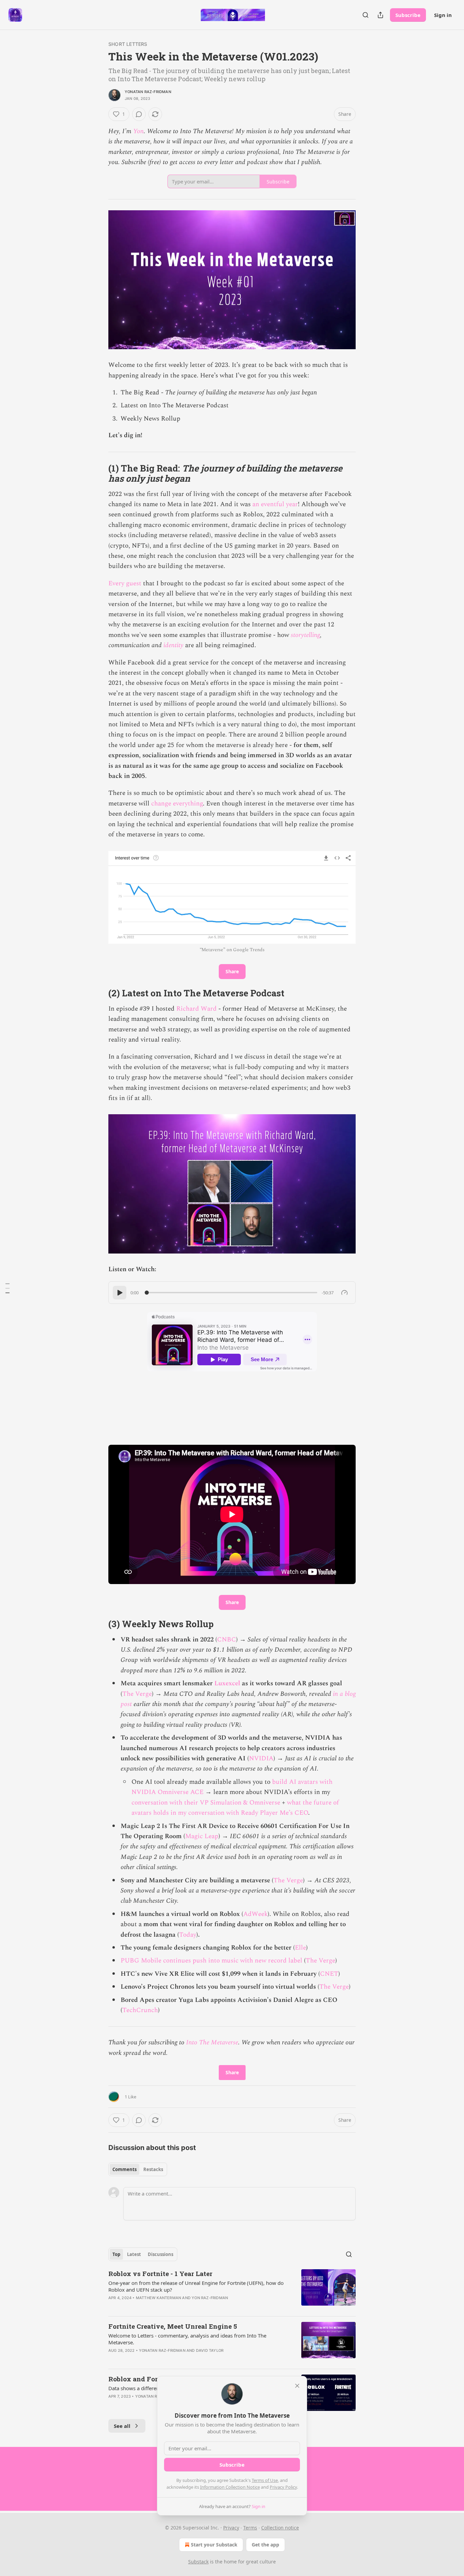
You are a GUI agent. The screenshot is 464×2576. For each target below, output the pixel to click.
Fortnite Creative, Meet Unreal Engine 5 (173, 2326)
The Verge (137, 1694)
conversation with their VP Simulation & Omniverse (206, 1803)
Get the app (265, 2545)
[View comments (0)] (139, 114)
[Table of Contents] (7, 1288)
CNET (329, 1974)
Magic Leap (202, 1836)
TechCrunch (140, 2010)
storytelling (305, 635)
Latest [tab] (134, 2254)
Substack (198, 2562)
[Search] (365, 15)
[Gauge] (344, 1293)
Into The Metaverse (212, 2042)
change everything (177, 804)
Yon (138, 131)
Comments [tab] (124, 2169)
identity (173, 645)
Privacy (231, 2528)
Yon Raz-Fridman (210, 2298)
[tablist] (138, 2169)
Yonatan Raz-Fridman (148, 92)
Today (188, 1935)
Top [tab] (116, 2254)
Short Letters (128, 44)
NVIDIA (261, 1758)
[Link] (99, 473)
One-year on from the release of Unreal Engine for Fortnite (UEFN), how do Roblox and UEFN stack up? (196, 2286)
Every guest (125, 583)
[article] (232, 2290)
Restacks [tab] (153, 2169)
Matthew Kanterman (158, 2298)
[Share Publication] (380, 15)
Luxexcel (227, 1683)
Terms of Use (265, 2480)
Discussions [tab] (160, 2254)
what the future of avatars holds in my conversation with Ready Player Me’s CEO (235, 1808)
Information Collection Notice (230, 2487)
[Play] (120, 1293)
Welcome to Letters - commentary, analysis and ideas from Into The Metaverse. (187, 2339)
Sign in (443, 15)
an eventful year (275, 504)
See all (122, 2426)
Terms (250, 2528)
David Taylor (210, 2350)
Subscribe (408, 15)
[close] (297, 2386)
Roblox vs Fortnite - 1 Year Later (160, 2273)
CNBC (227, 1640)
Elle (300, 1948)
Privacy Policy (283, 2487)
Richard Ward (197, 1009)
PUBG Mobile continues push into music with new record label (211, 1961)
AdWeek (255, 1914)
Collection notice (280, 2528)
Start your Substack (214, 2545)
